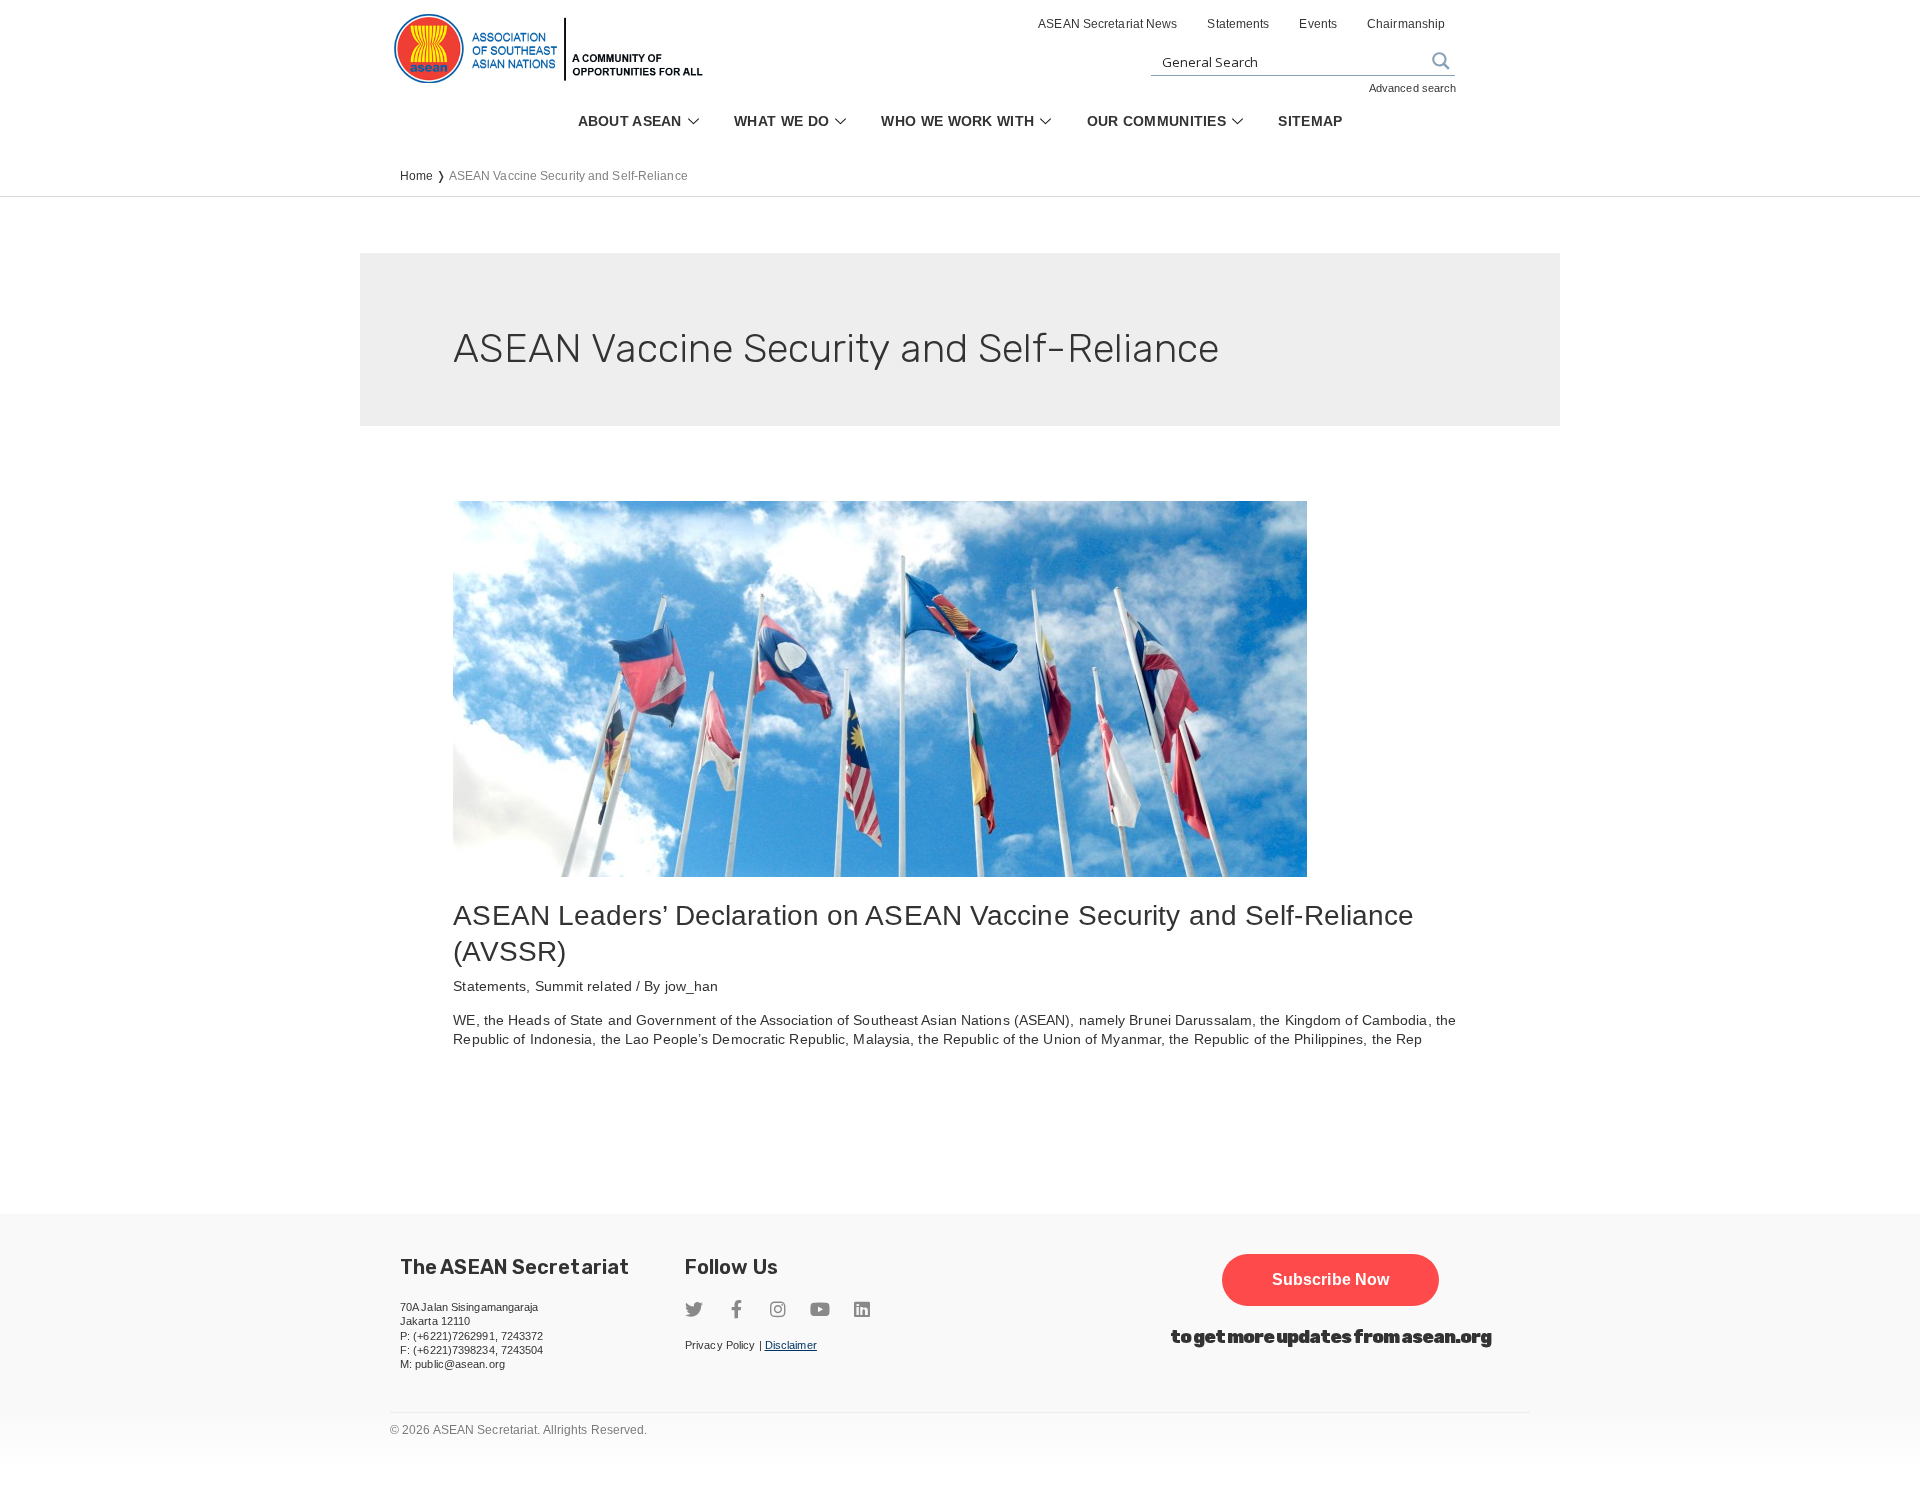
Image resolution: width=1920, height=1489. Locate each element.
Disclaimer (791, 1345)
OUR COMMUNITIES (1157, 121)
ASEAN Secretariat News (1107, 24)
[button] (1330, 1280)
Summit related (583, 986)
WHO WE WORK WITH (957, 121)
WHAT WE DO (781, 121)
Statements (1238, 24)
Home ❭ (424, 176)
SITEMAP (1310, 121)
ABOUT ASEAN (630, 121)
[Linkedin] (862, 1309)
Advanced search (1413, 88)
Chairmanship (1406, 24)
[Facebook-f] (736, 1309)
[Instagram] (778, 1309)
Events (1318, 24)
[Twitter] (694, 1309)
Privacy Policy (720, 1345)
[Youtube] (820, 1309)
